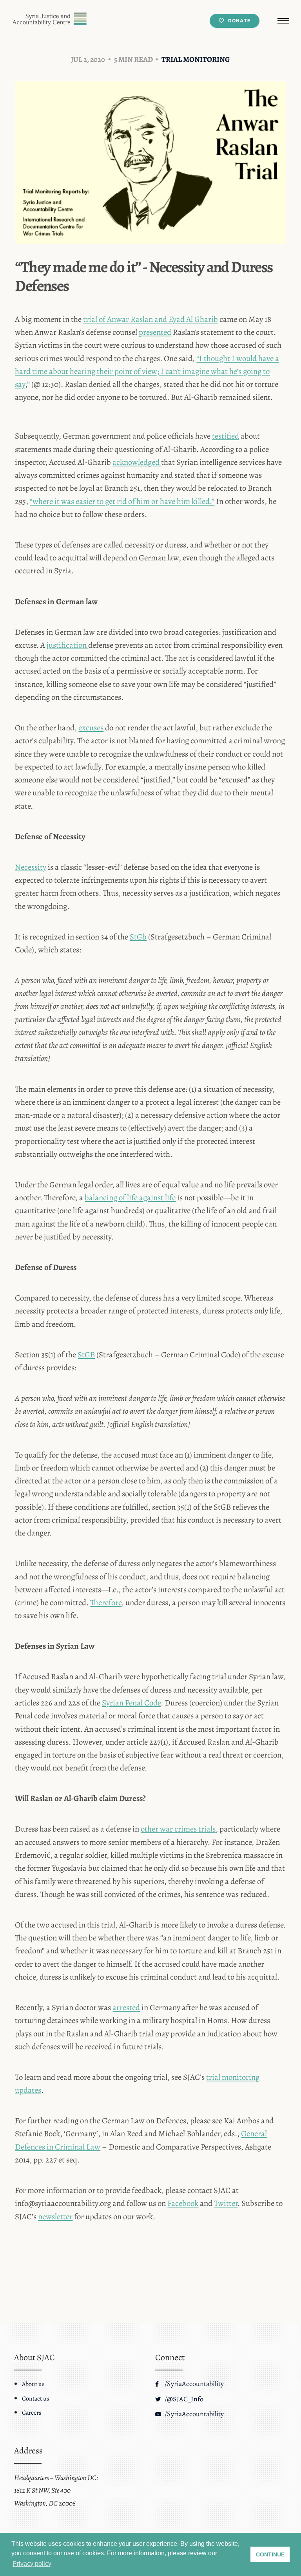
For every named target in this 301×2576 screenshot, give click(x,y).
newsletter (55, 2217)
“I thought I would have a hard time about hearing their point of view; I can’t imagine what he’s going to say (147, 371)
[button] (283, 21)
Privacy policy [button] (32, 2564)
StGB (86, 1355)
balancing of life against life (130, 1198)
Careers (32, 2413)
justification (67, 645)
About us (33, 2384)
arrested (126, 2007)
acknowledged (137, 462)
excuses (91, 728)
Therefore (106, 1602)
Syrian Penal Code (131, 1703)
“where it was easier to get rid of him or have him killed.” (122, 501)
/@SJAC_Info (183, 2399)
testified (226, 436)
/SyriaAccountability (193, 2384)
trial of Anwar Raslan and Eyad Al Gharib (150, 319)
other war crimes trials (178, 1829)
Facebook (183, 2203)
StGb (138, 937)
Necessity (31, 867)
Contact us (35, 2399)
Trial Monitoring (196, 59)
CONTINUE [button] (270, 2554)
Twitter (226, 2203)
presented (155, 332)
